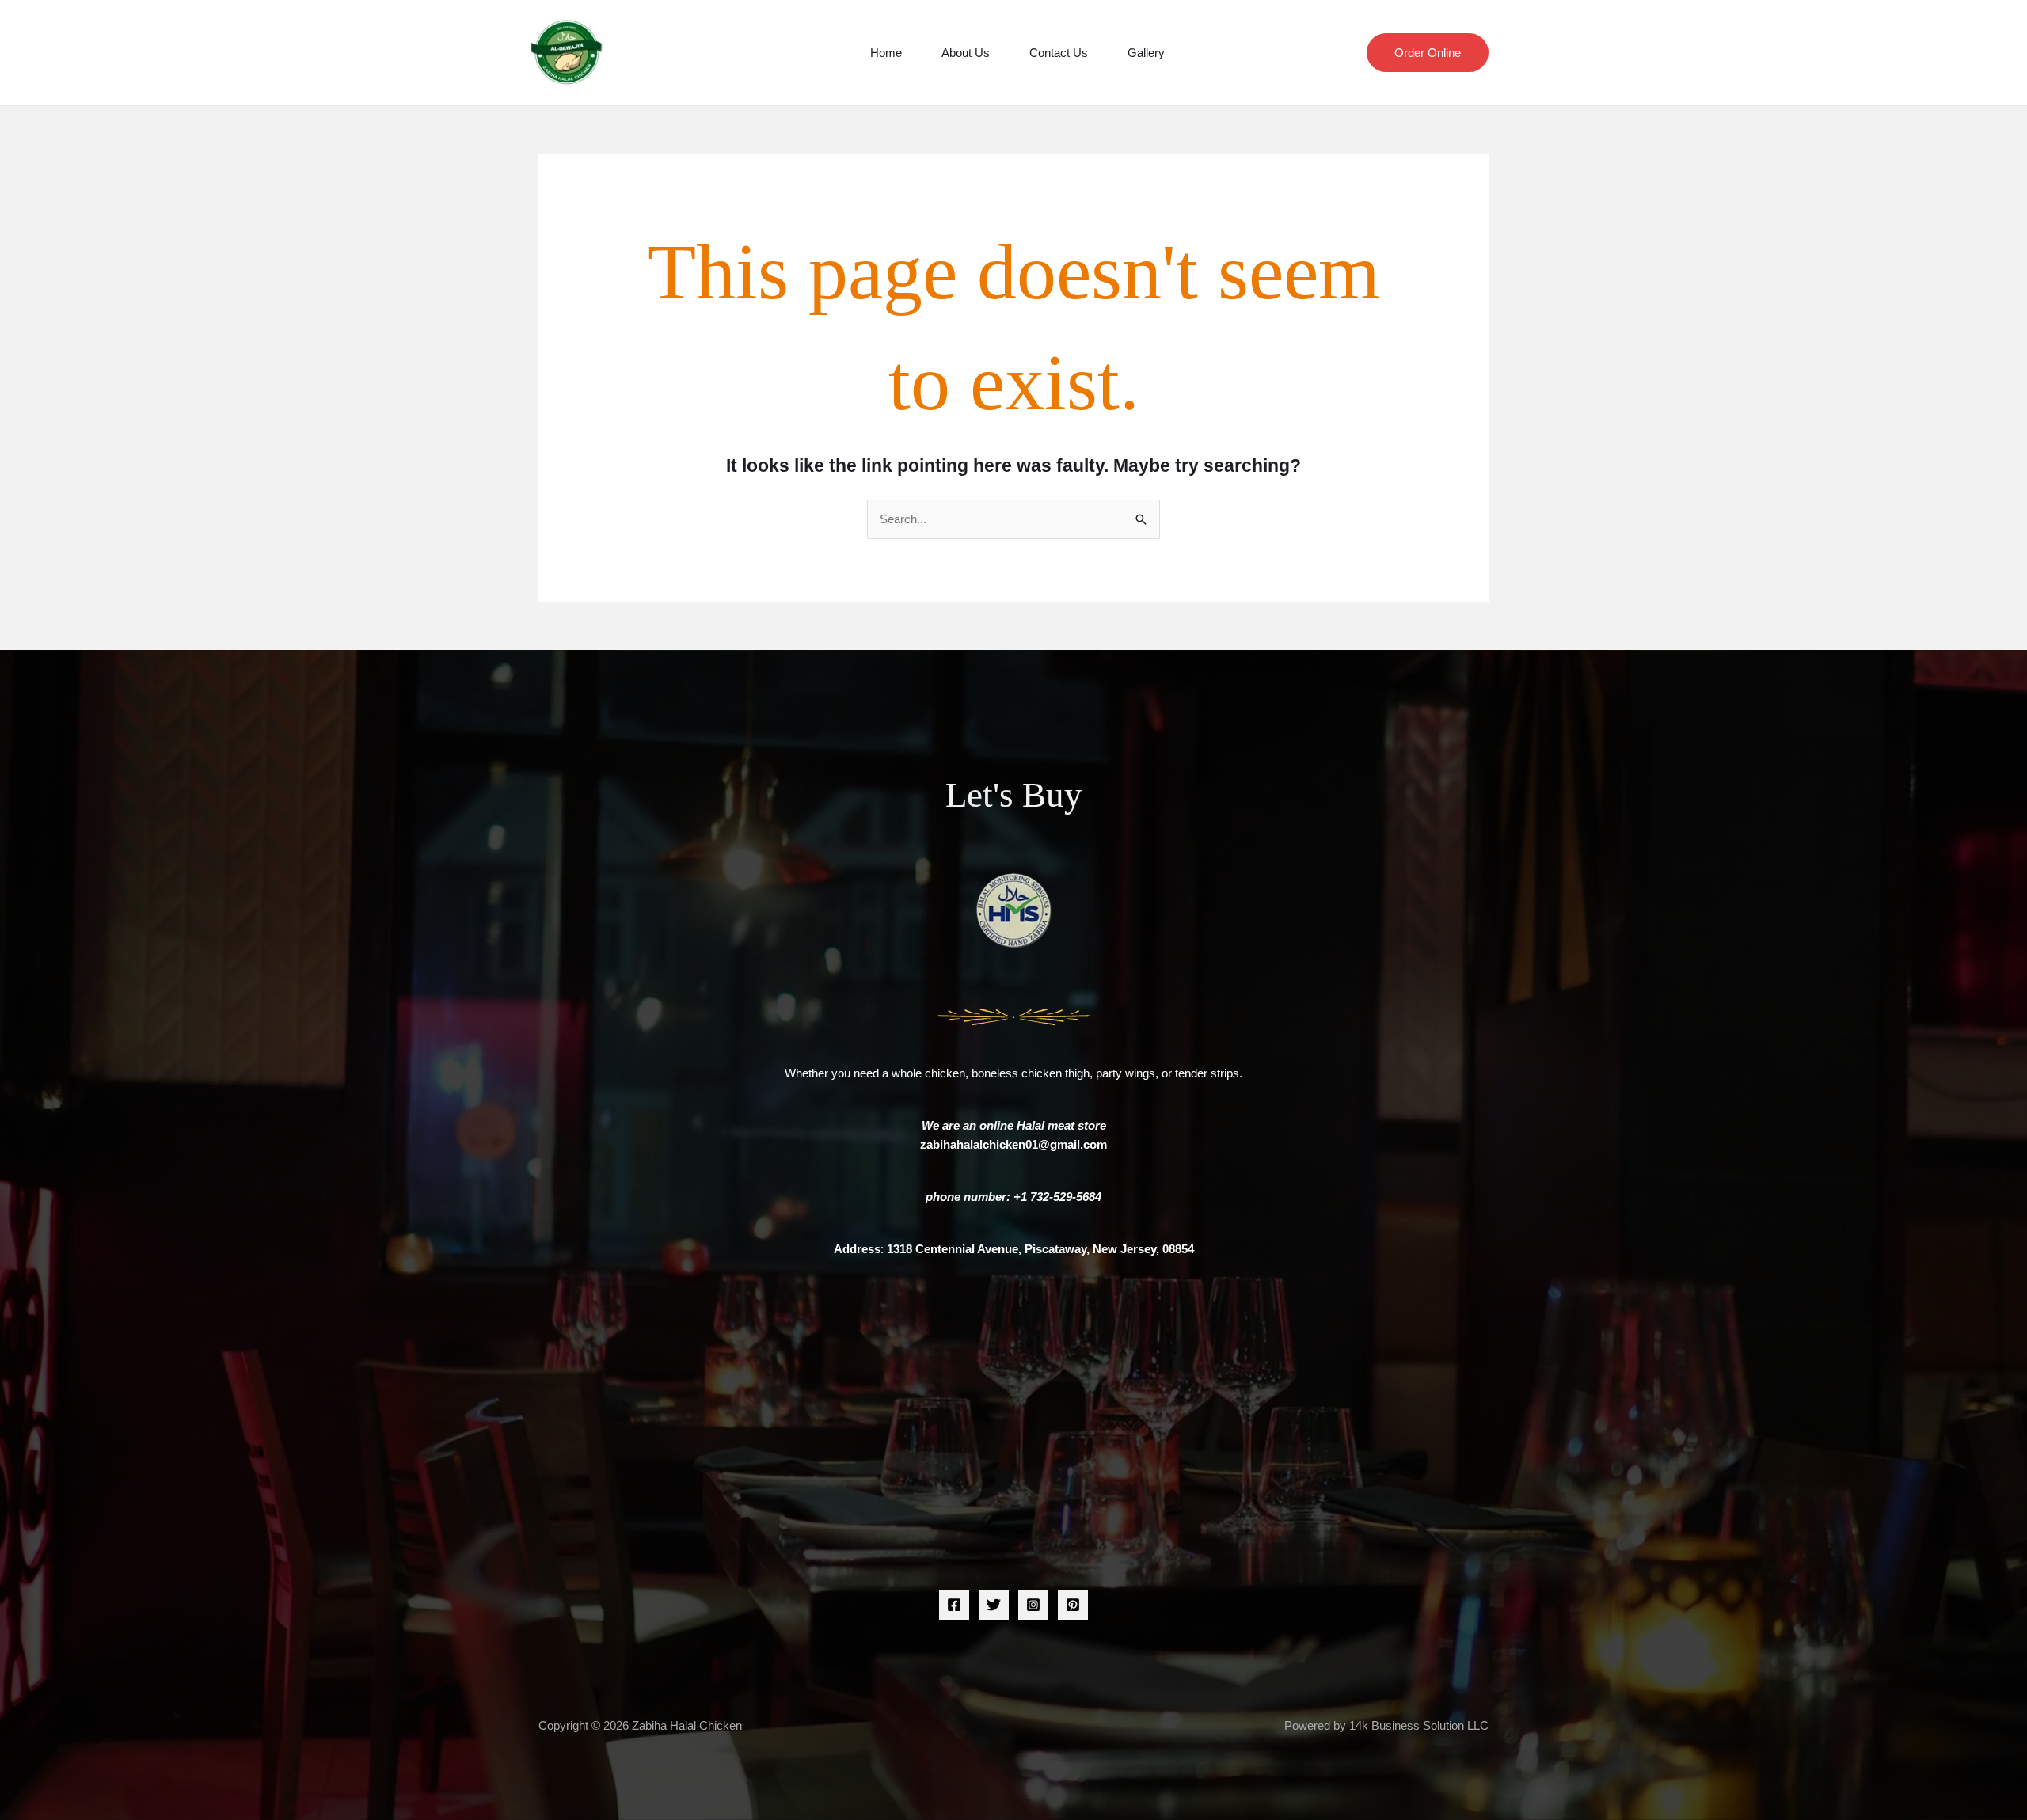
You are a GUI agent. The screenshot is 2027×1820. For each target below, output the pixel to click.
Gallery (1146, 53)
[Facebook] (954, 1605)
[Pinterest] (1073, 1605)
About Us (966, 53)
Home (886, 53)
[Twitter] (994, 1605)
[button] (1428, 53)
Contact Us (1059, 53)
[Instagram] (1033, 1605)
